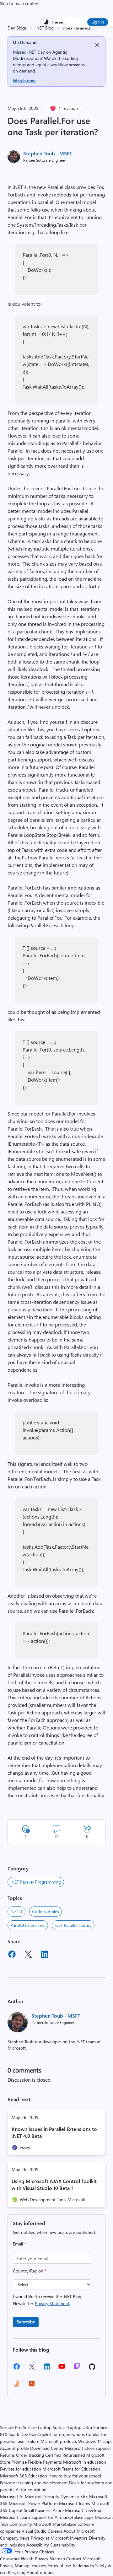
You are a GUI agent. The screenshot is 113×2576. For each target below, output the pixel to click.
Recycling (17, 2572)
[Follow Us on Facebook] (17, 2369)
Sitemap (57, 2559)
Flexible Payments (45, 2462)
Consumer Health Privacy (24, 2559)
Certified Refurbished (65, 2455)
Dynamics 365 (74, 2496)
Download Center (47, 2448)
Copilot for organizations (61, 2434)
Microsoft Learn (15, 2517)
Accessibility (38, 2545)
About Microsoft (79, 2531)
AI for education (31, 2490)
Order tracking (30, 2455)
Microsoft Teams (75, 2503)
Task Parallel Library (73, 1925)
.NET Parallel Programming (36, 1882)
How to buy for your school (75, 2476)
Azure (58, 2510)
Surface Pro (11, 2427)
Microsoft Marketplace (55, 2524)
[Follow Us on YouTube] (62, 2369)
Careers (55, 2531)
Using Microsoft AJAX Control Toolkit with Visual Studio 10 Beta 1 (54, 2184)
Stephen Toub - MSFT (48, 153)
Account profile (14, 2448)
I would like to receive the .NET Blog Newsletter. (47, 2300)
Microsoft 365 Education (24, 2476)
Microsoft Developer (84, 2510)
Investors (79, 2538)
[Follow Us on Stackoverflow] (17, 2386)
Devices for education (21, 2469)
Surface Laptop (37, 2427)
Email (19, 2244)
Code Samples (46, 1911)
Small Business (38, 2510)
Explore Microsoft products (51, 2441)
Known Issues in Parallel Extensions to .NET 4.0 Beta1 (54, 2132)
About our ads (40, 2572)
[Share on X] (28, 1955)
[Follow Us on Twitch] (77, 2369)
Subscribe (26, 2322)
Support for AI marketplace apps (62, 2517)
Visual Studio (34, 2531)
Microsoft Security (42, 2496)
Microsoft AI (12, 2496)
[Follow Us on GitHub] (92, 2369)
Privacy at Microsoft (50, 2538)
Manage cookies (30, 2565)
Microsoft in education (85, 2462)
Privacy (7, 2565)
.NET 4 (16, 1911)
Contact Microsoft (83, 2559)
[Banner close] (97, 45)
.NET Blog (45, 28)
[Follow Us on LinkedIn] (47, 2369)
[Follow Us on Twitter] (32, 2369)
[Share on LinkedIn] (45, 1955)
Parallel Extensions (28, 1925)
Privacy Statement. (53, 2303)
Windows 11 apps (95, 2441)
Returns (7, 2455)
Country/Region (30, 2271)
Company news (15, 2538)
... (92, 28)
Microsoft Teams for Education (71, 2469)
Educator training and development (34, 2483)
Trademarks (83, 2565)
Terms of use (59, 2565)
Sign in (98, 22)
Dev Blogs (17, 28)
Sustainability (63, 2545)
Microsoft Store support (88, 2448)
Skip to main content (20, 3)
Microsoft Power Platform (33, 2503)
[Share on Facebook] (12, 1955)
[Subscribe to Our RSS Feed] (32, 2386)
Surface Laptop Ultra (72, 2427)
